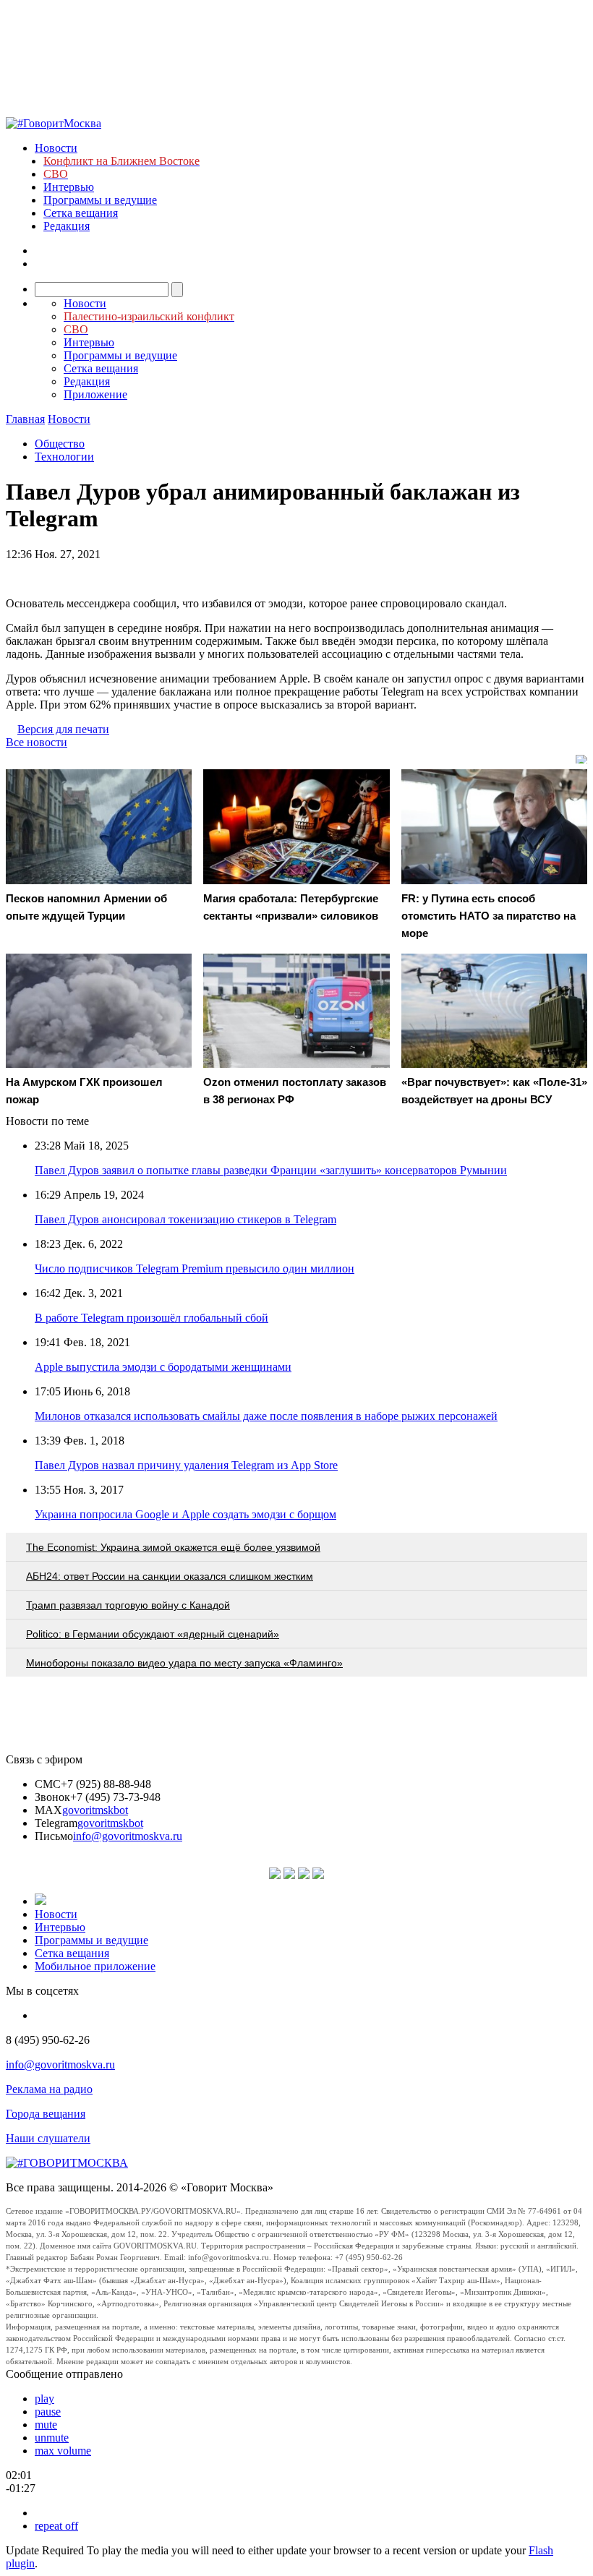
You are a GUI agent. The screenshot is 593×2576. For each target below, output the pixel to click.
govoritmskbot (95, 1810)
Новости (56, 148)
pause (48, 2412)
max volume (63, 2451)
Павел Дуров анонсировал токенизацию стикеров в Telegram (185, 1219)
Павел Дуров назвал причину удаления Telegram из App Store (186, 1465)
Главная (25, 419)
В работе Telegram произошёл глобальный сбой (152, 1318)
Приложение (95, 394)
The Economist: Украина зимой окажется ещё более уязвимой (173, 1547)
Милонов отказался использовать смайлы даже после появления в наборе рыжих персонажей (266, 1416)
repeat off (56, 2526)
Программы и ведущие (100, 200)
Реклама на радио (49, 2089)
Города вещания (46, 2114)
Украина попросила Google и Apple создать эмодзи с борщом (185, 1514)
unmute (52, 2438)
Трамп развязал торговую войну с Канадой (128, 1605)
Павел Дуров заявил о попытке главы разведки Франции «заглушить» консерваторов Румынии (271, 1170)
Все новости (37, 742)
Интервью (69, 187)
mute (46, 2425)
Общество (60, 444)
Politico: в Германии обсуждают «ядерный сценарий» (153, 1634)
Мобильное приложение (95, 1966)
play (44, 2399)
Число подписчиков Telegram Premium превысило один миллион (195, 1268)
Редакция (67, 226)
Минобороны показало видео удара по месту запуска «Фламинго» (184, 1663)
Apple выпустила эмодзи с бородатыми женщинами (163, 1367)
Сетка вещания (81, 213)
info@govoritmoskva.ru (128, 1836)
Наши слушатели (48, 2138)
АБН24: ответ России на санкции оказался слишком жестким (170, 1576)
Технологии (64, 457)
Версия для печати (63, 729)
